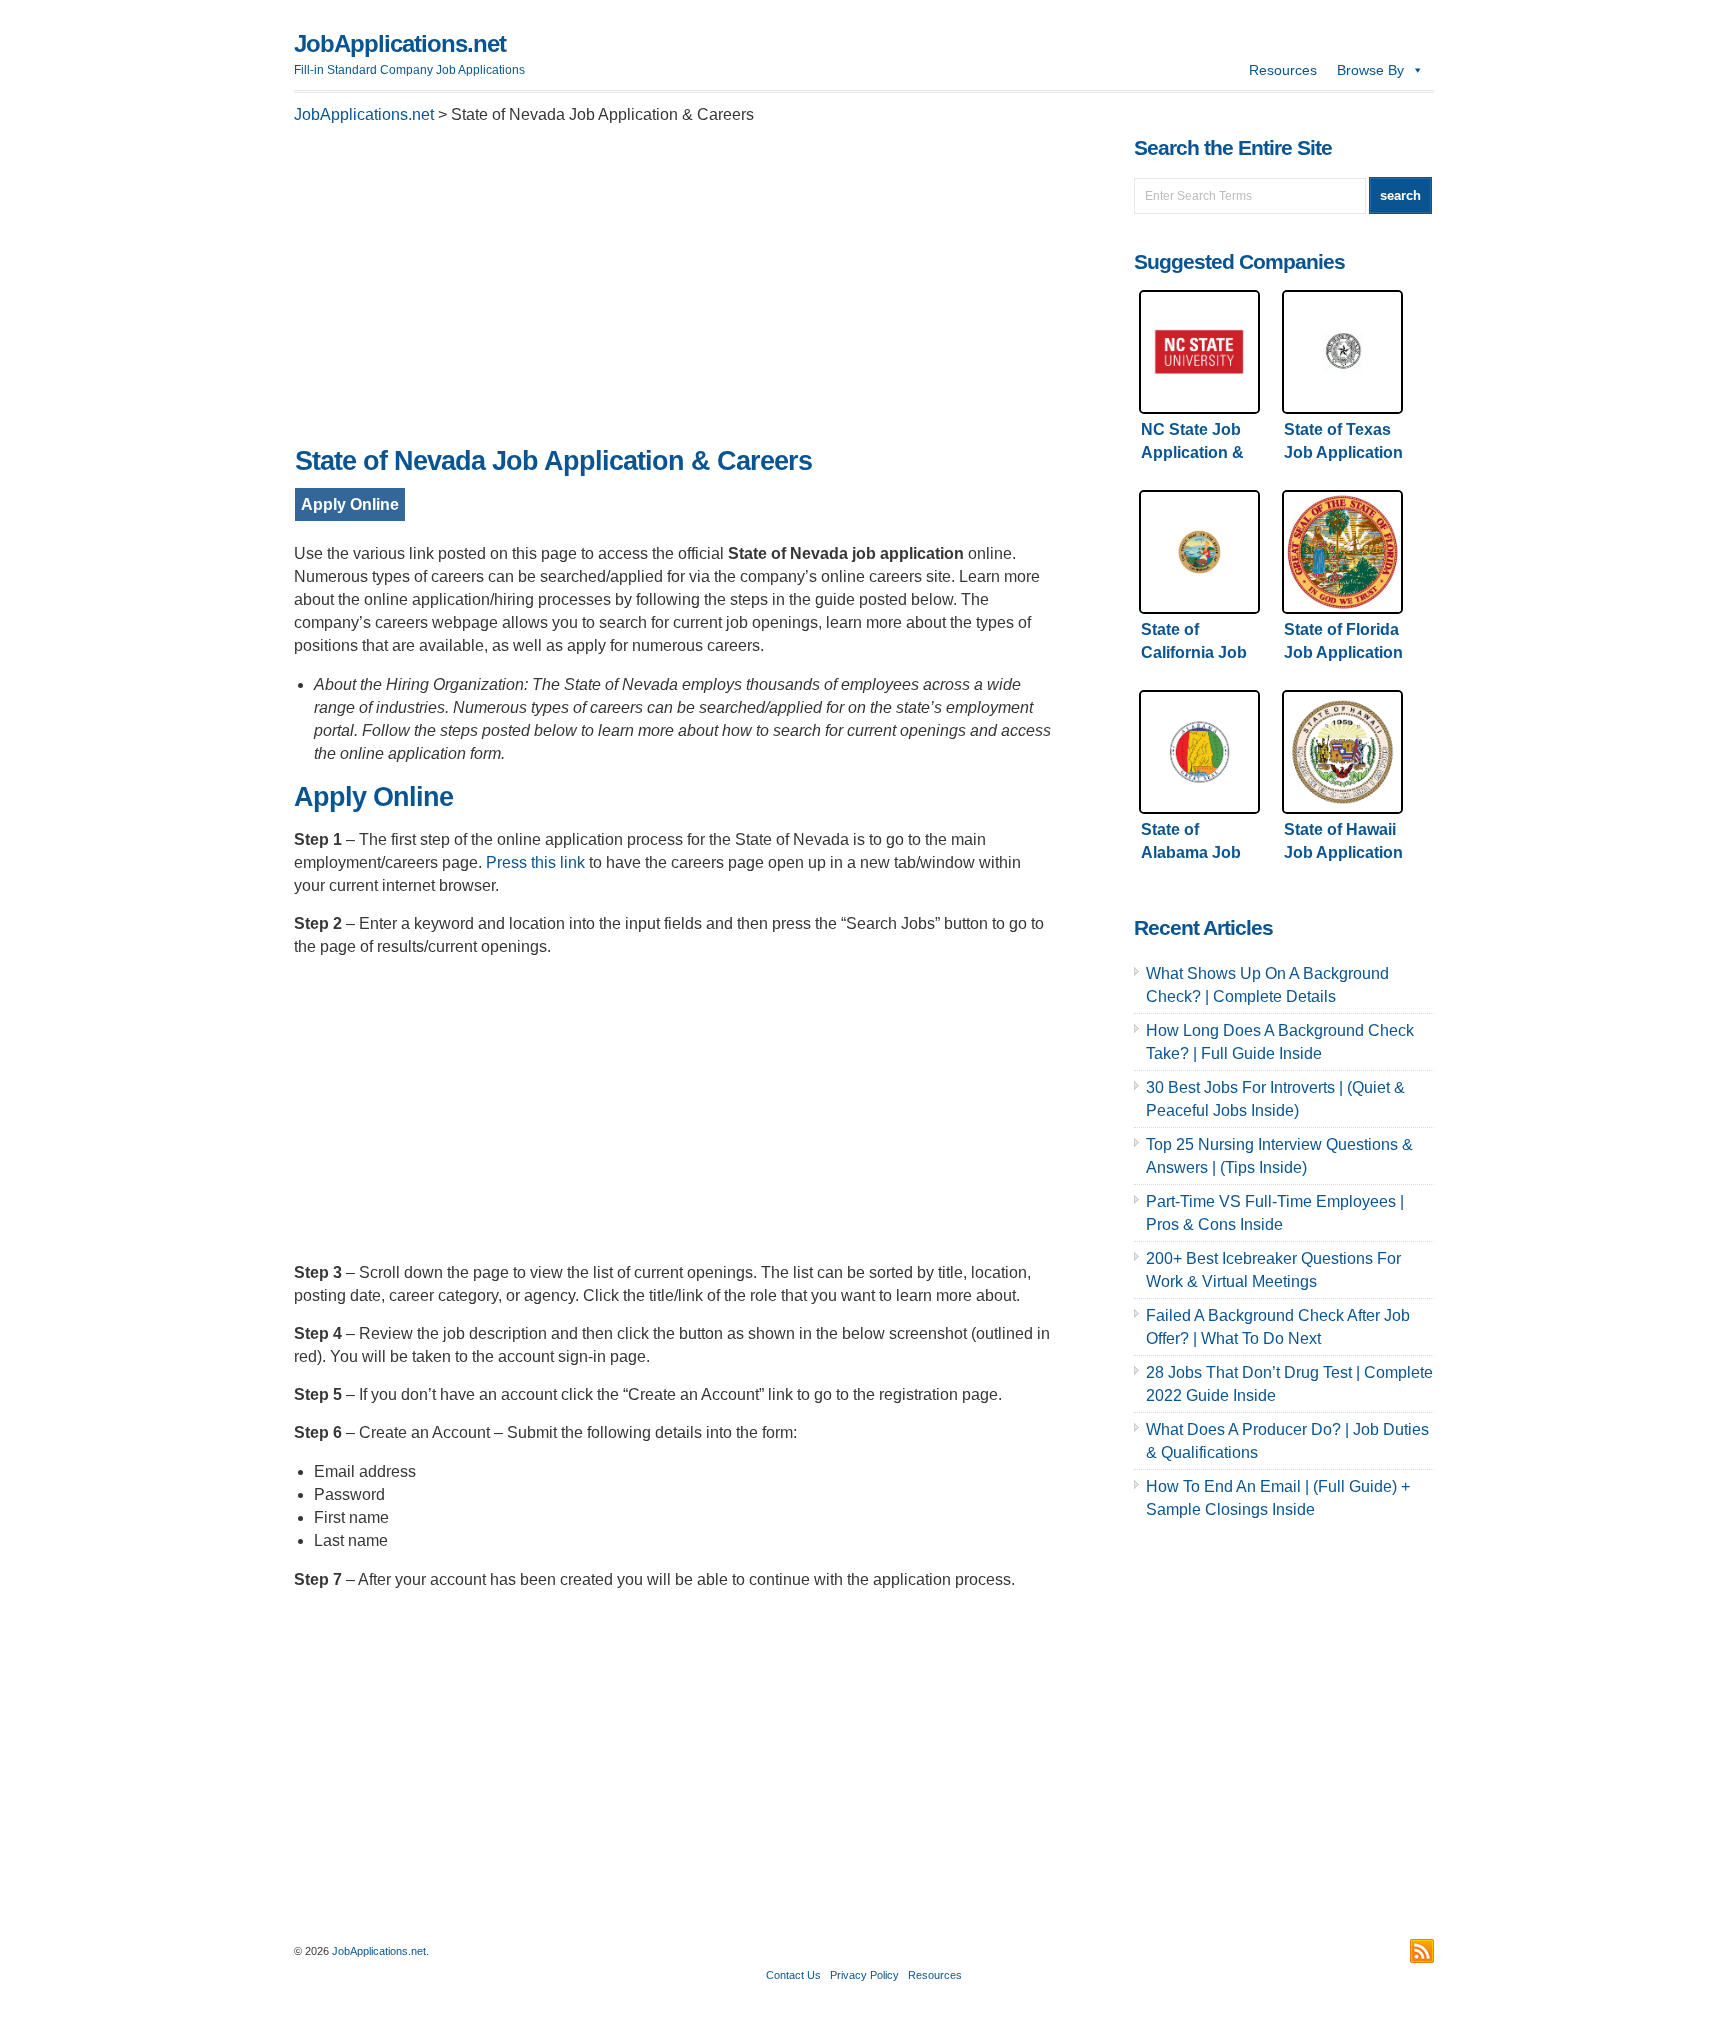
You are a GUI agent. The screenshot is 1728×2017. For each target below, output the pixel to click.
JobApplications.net (400, 43)
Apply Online (350, 504)
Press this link (535, 862)
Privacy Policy (864, 1975)
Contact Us (793, 1975)
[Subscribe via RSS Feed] (1422, 1951)
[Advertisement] (674, 291)
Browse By (1370, 70)
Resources (1283, 70)
